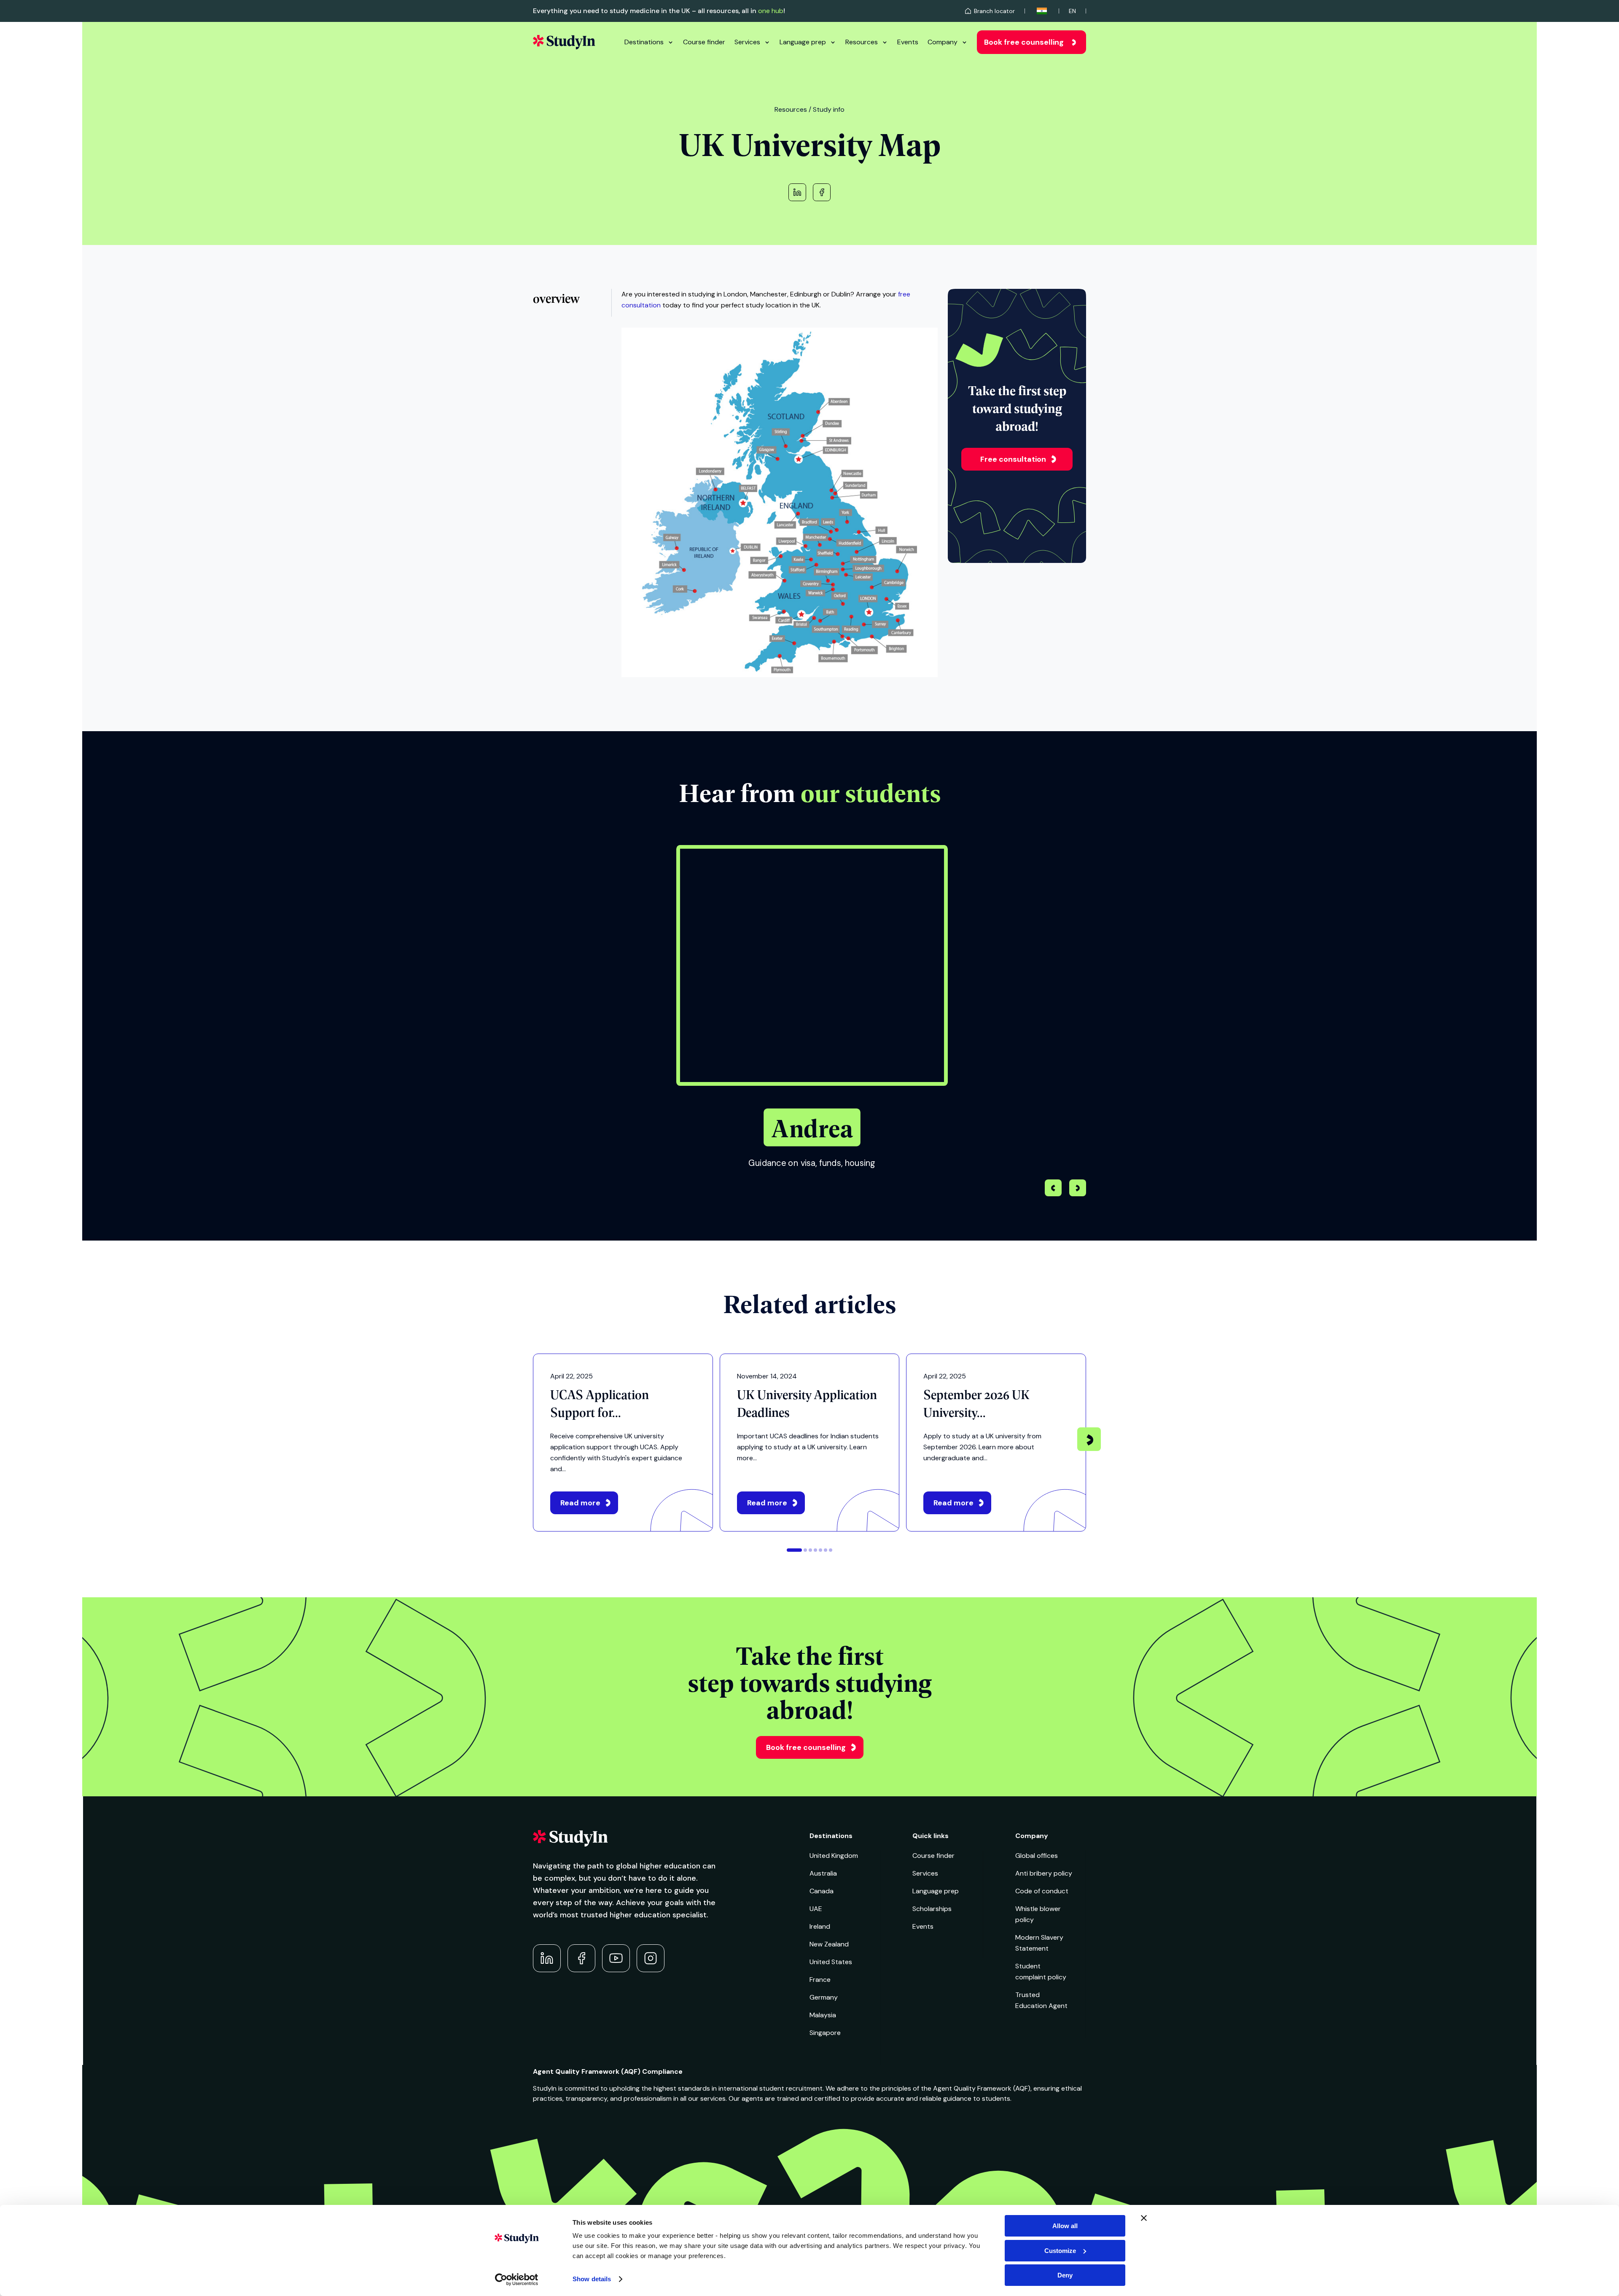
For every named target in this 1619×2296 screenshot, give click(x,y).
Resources (862, 42)
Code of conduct (1042, 1891)
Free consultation (1013, 459)
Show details (592, 2279)
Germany (824, 1997)
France (820, 1980)
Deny (1065, 2275)
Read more (580, 1503)
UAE (816, 1909)
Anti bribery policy (1044, 1873)
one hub (771, 11)
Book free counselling (1024, 42)
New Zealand (829, 1944)
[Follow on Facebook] (581, 1958)
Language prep (803, 42)
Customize (1060, 2251)
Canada (822, 1891)
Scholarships (932, 1909)
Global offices (1037, 1856)
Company (943, 42)
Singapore (825, 2033)
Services (747, 42)
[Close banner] (1144, 2218)
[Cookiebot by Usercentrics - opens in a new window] (517, 2280)
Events (908, 42)
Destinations (644, 42)
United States (831, 1962)
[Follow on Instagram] (651, 1958)
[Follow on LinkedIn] (547, 1958)
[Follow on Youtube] (616, 1958)
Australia (823, 1873)
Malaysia (823, 2015)
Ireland (820, 1926)
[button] (1078, 1189)
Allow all (1065, 2226)
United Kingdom (834, 1856)
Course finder (704, 42)
